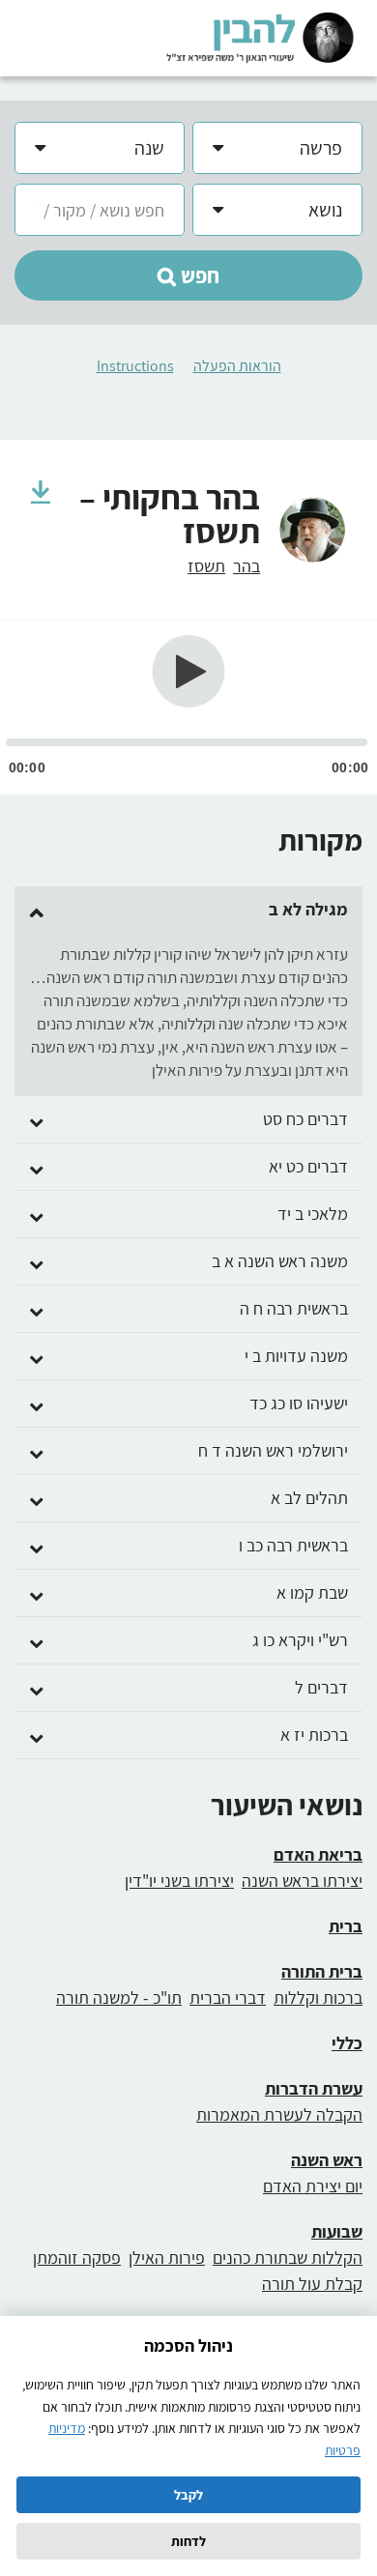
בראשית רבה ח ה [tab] (294, 1309)
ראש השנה (327, 2160)
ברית (346, 1926)
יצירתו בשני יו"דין (179, 1881)
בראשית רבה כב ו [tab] (293, 1546)
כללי (347, 2043)
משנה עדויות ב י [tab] (296, 1356)
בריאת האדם (318, 1854)
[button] (188, 275)
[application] (188, 708)
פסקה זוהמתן (77, 2258)
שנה (149, 148)
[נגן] (189, 671)
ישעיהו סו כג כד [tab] (299, 1404)
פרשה (321, 148)
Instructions (135, 366)
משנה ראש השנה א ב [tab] (280, 1261)
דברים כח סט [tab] (305, 1119)
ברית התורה (322, 1971)
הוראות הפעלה (237, 366)
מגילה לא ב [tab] (308, 910)
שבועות (337, 2231)
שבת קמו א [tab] (312, 1593)
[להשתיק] (362, 680)
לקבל (188, 2495)
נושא (325, 210)
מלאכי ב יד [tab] (313, 1214)
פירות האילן (167, 2258)
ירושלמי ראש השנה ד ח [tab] (273, 1451)
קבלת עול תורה (312, 2284)
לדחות (188, 2541)
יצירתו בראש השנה (302, 1881)
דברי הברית (228, 1997)
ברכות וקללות (318, 1997)
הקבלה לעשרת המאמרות (279, 2114)
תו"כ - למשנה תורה (119, 1997)
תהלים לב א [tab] (309, 1498)
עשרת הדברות (314, 2088)
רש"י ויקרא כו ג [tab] (300, 1640)
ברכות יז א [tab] (314, 1735)
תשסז (206, 566)
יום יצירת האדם (313, 2186)
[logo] (260, 37)
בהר (246, 566)
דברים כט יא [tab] (308, 1167)
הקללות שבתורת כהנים (288, 2258)
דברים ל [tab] (321, 1688)
